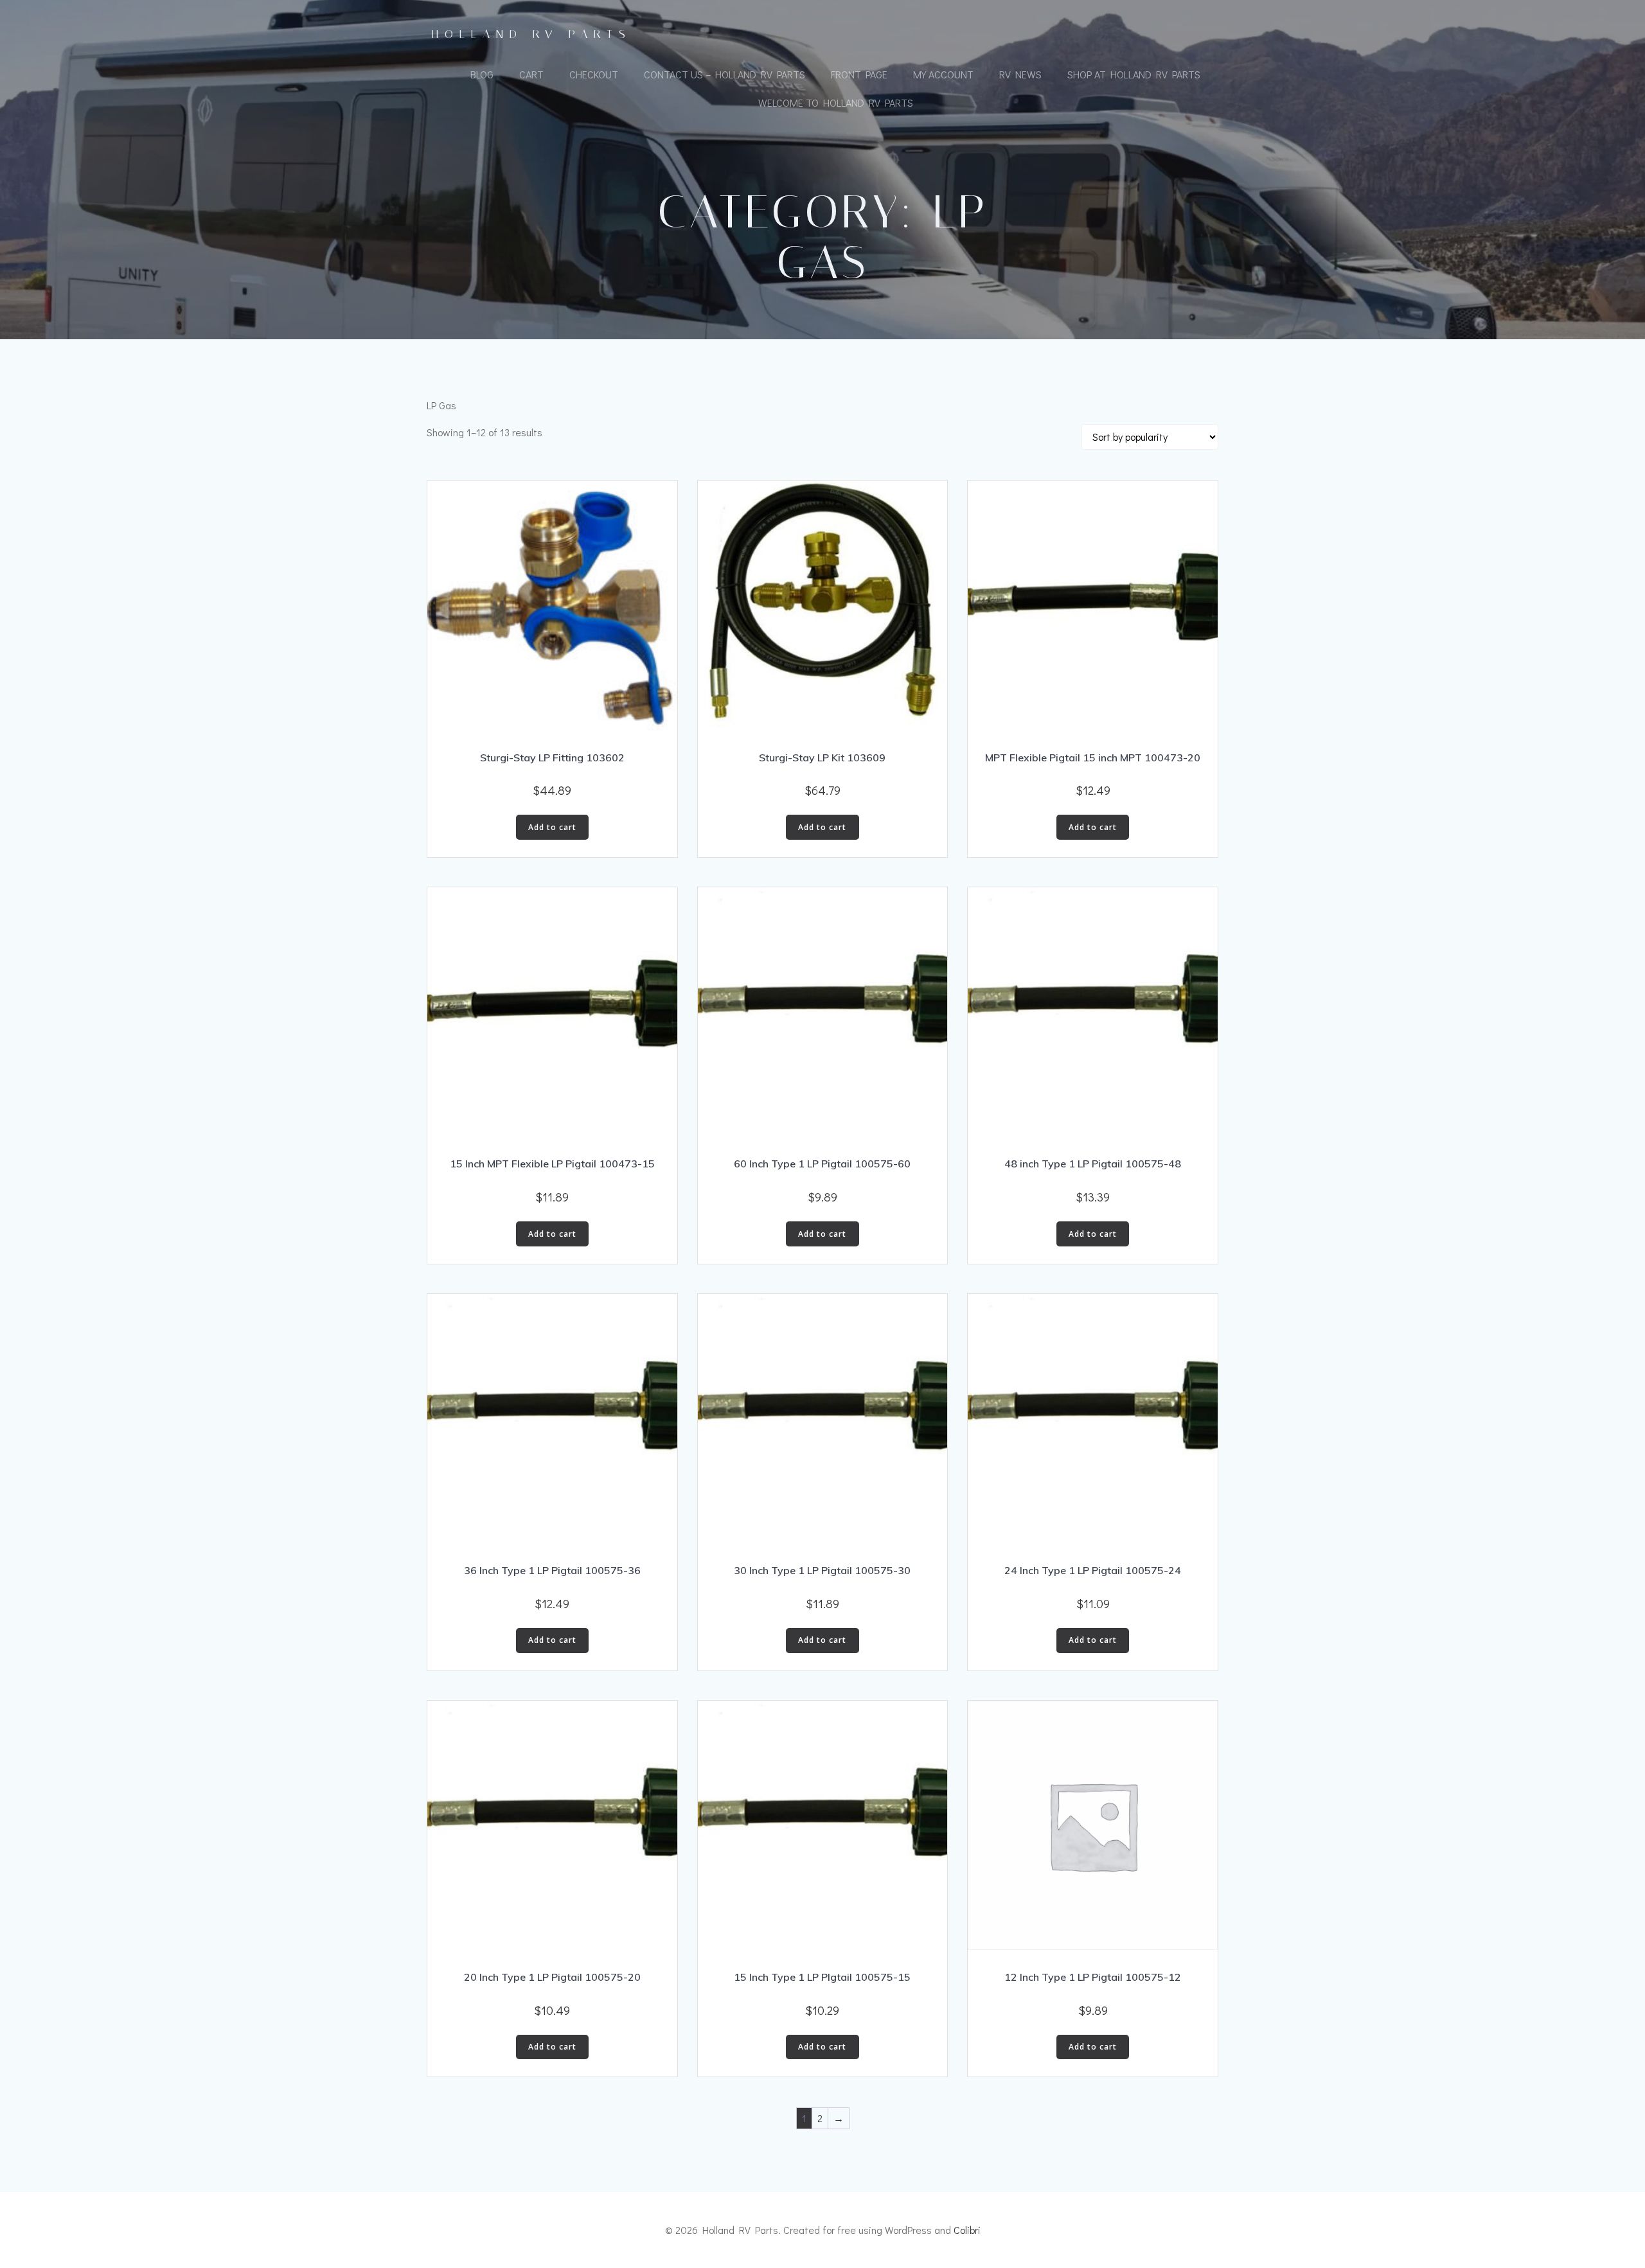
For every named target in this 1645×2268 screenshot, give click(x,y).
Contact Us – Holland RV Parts (725, 74)
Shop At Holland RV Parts (1134, 74)
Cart (531, 74)
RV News (1020, 74)
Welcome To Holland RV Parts (836, 102)
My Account (943, 74)
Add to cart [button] (552, 827)
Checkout (594, 74)
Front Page (859, 74)
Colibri (967, 2230)
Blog (482, 74)
